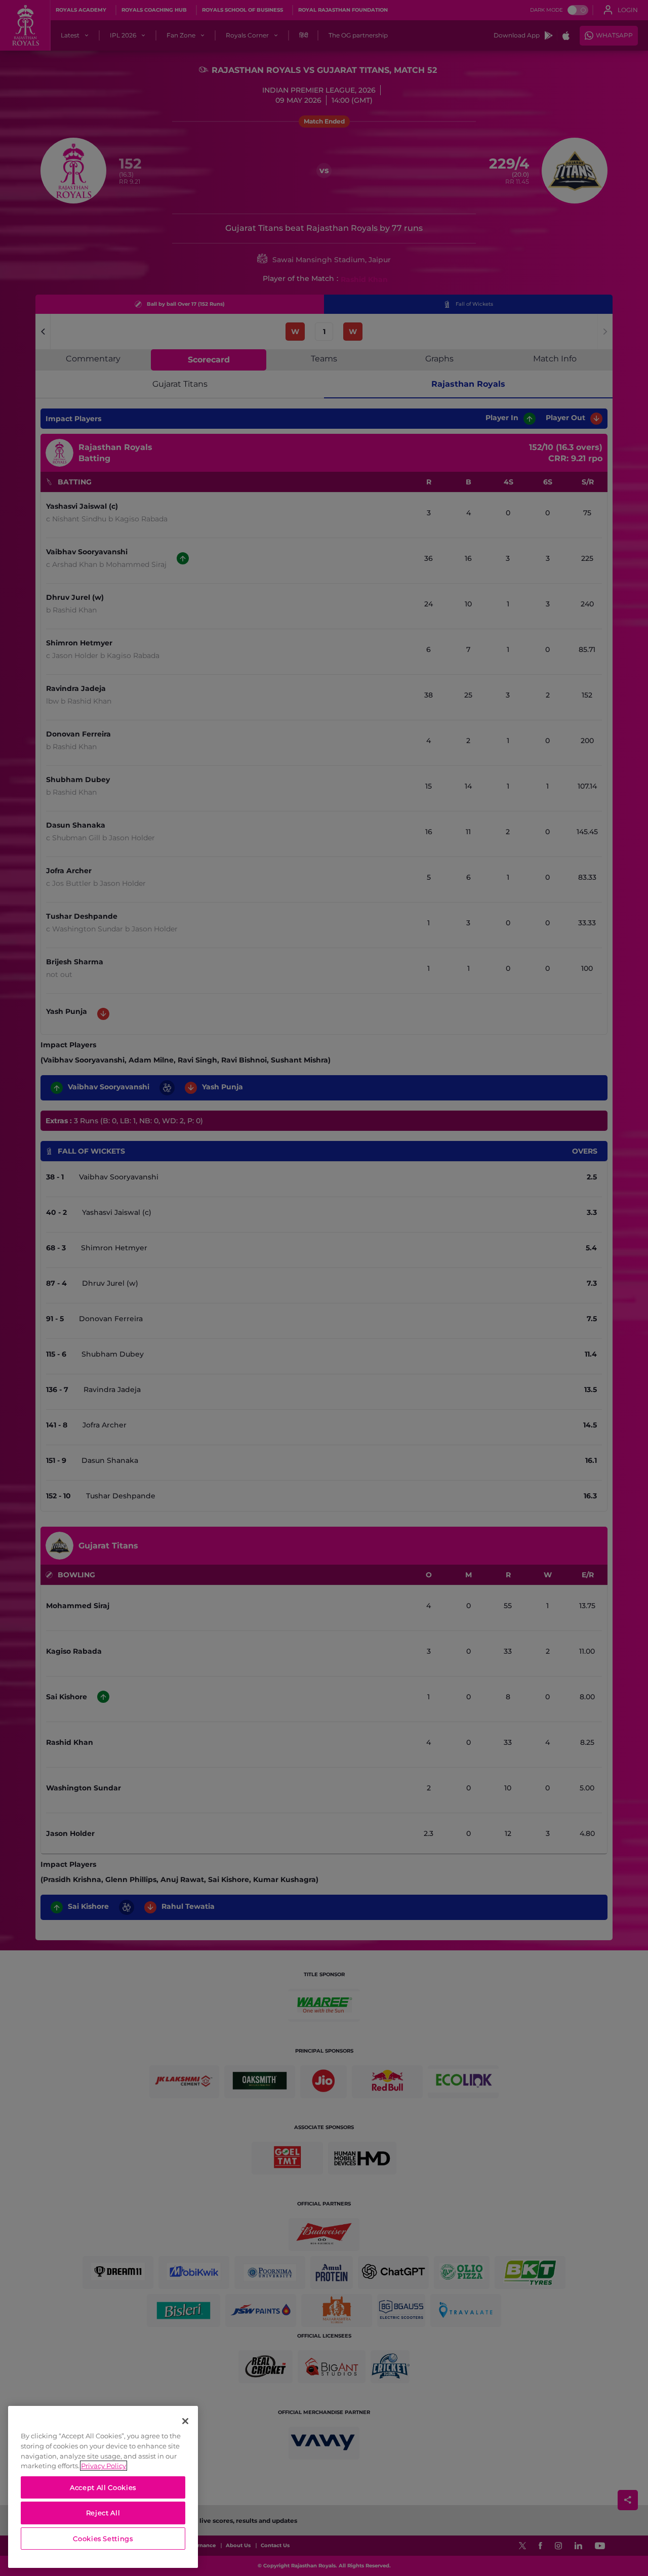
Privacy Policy (104, 2466)
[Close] (185, 2421)
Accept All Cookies (103, 2487)
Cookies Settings (103, 2539)
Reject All (103, 2513)
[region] (103, 2487)
